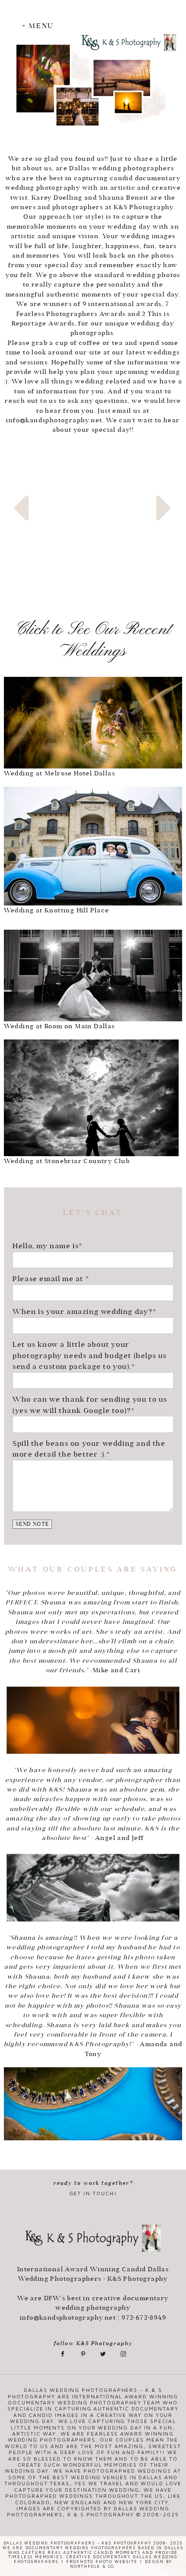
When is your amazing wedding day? (83, 1311)
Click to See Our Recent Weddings (93, 641)
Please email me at (49, 1278)
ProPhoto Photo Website (102, 2562)
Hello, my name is (46, 1246)
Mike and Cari (116, 1670)
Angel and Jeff (120, 1838)
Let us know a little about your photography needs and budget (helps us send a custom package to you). (90, 1355)
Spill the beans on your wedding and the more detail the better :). (89, 1449)
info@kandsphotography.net (54, 420)
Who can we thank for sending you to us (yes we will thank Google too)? (90, 1405)
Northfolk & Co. (93, 2566)
